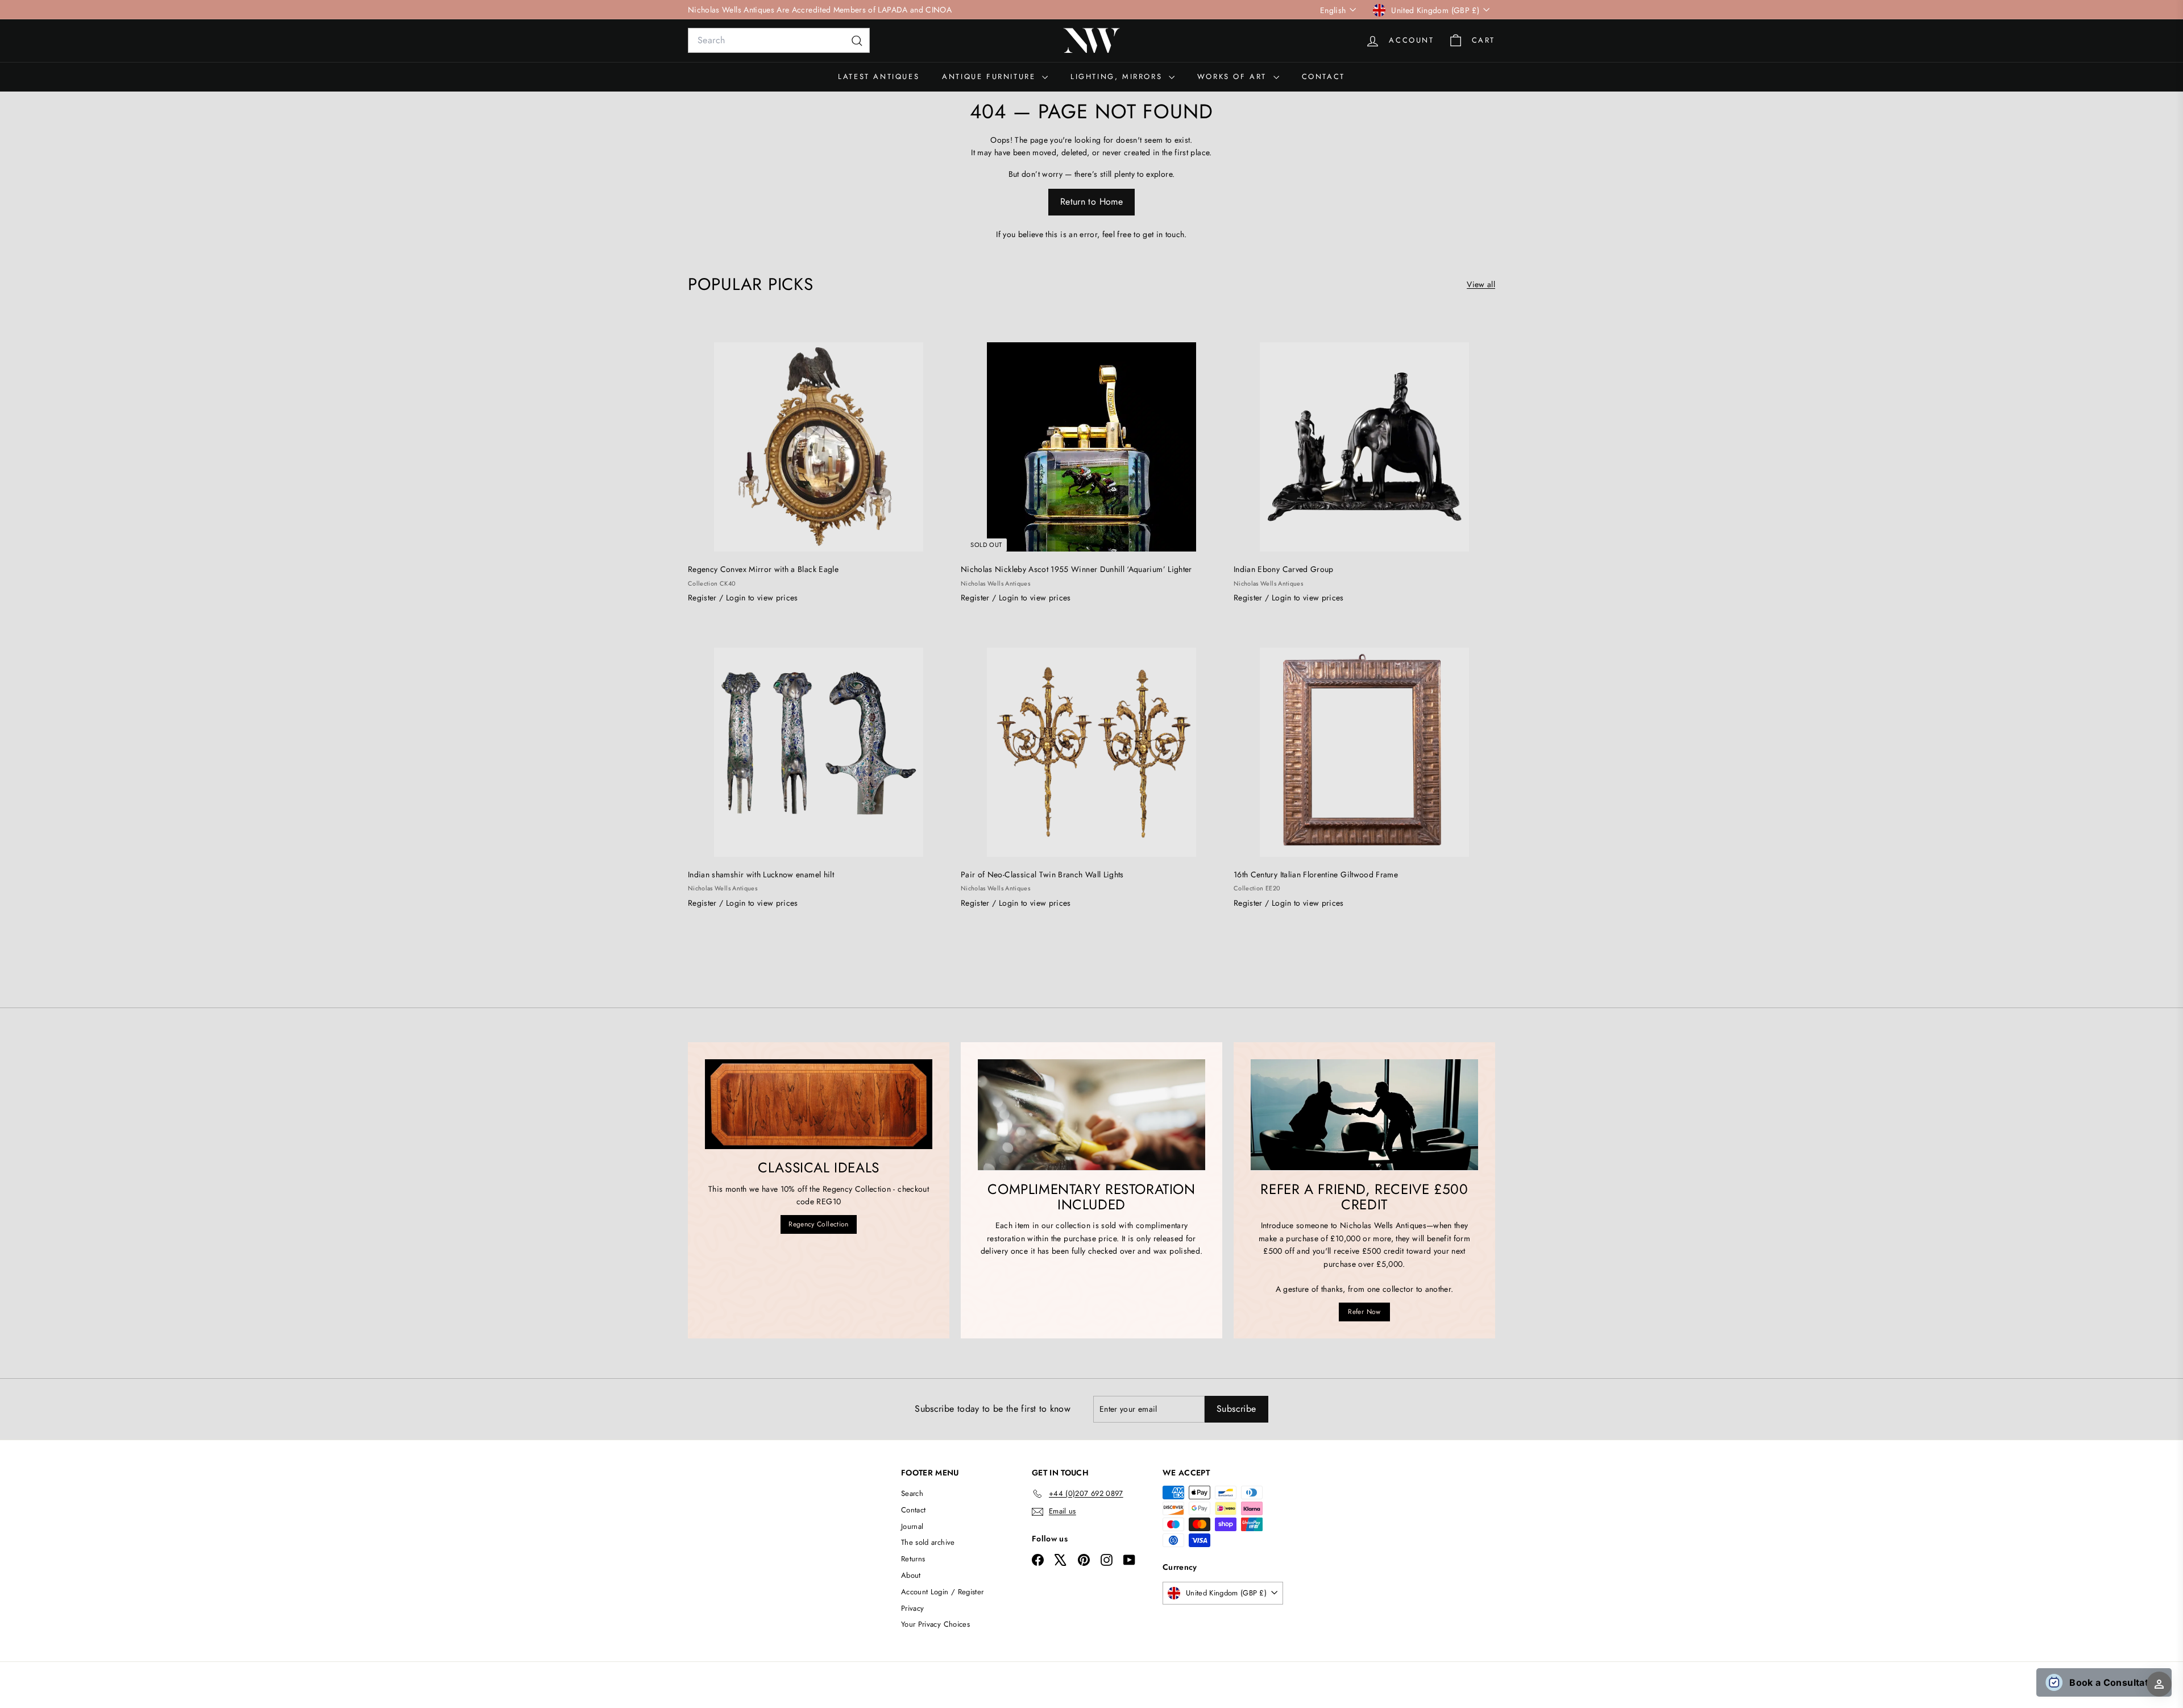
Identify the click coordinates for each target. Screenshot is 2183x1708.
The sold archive (928, 1542)
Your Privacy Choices (935, 1624)
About (911, 1575)
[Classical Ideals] (819, 1104)
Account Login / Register (942, 1592)
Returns (913, 1559)
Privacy (912, 1608)
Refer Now (1364, 1312)
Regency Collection (818, 1224)
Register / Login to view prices (743, 598)
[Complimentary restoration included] (1091, 1115)
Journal (912, 1526)
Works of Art (1234, 76)
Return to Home (1091, 202)
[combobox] (779, 40)
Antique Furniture (991, 76)
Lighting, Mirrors (1118, 76)
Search (912, 1493)
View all (1481, 284)
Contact (1323, 76)
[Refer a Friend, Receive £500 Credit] (1364, 1115)
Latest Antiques (879, 76)
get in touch (1163, 234)
